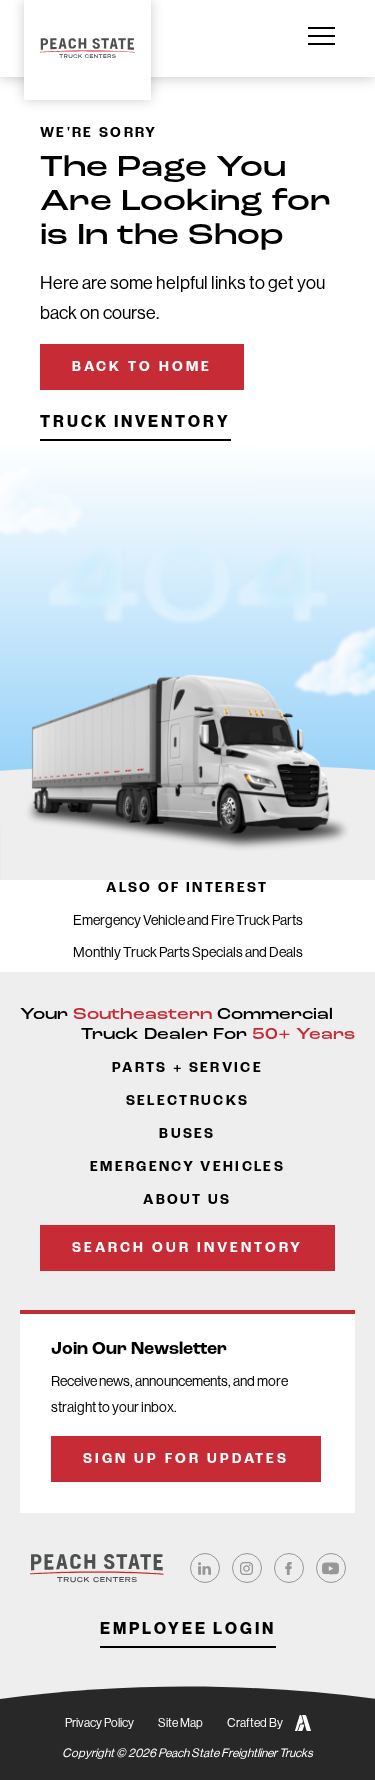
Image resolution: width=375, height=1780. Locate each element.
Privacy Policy (99, 1723)
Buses (187, 1134)
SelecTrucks (188, 1101)
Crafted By (255, 1723)
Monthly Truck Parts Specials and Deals (188, 952)
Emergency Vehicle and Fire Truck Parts (188, 920)
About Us (187, 1200)
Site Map (180, 1723)
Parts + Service (187, 1068)
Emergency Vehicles (187, 1167)
